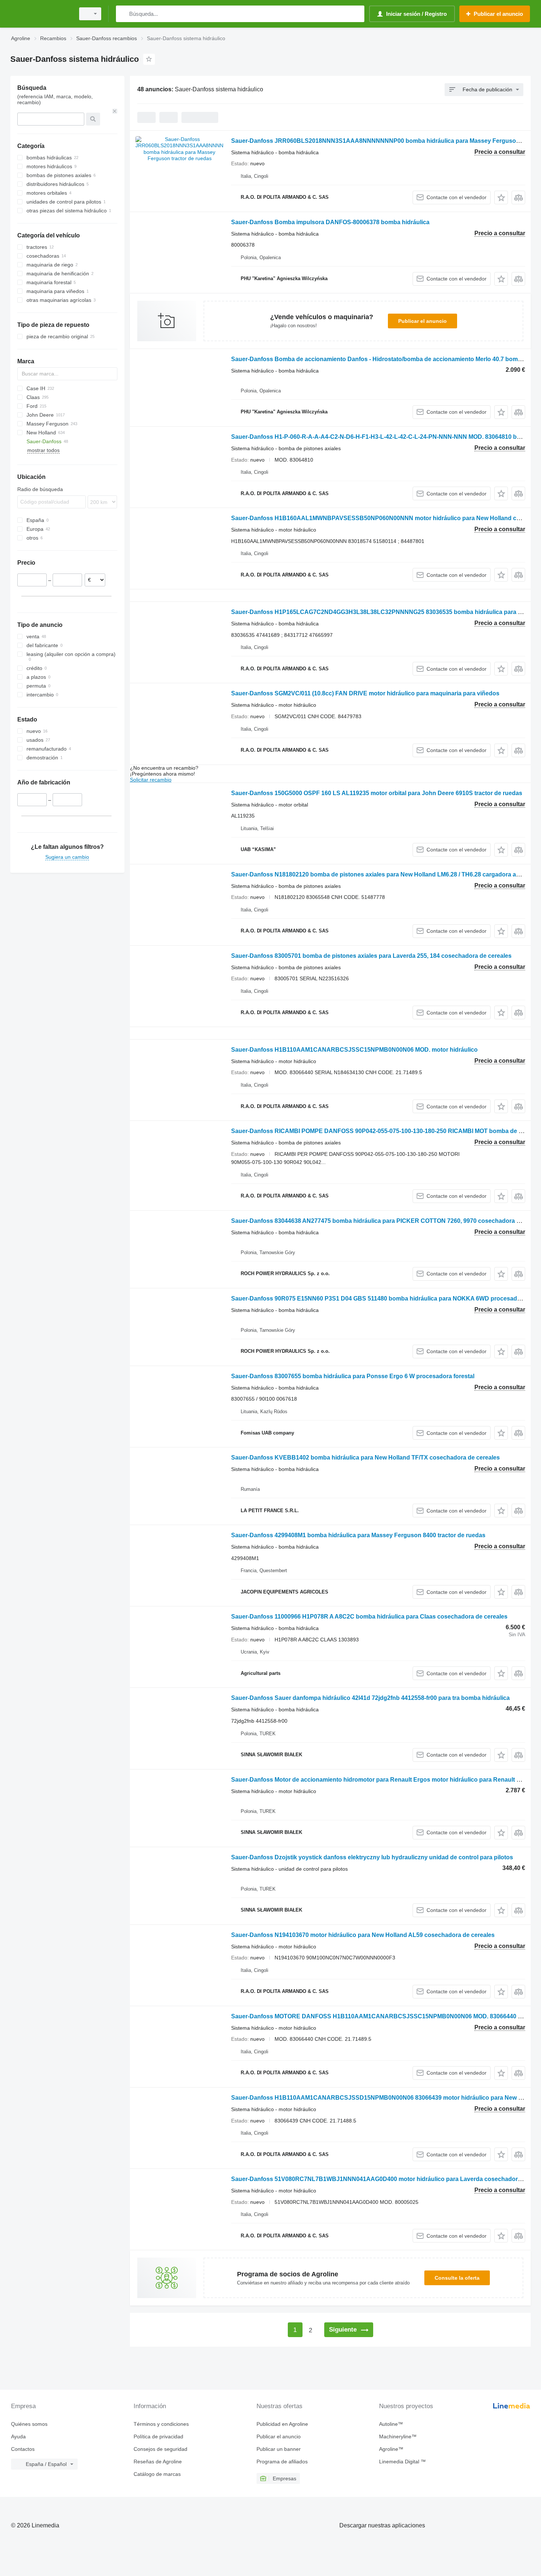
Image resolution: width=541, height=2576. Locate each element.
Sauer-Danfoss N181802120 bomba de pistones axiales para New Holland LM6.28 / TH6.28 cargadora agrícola (383, 874)
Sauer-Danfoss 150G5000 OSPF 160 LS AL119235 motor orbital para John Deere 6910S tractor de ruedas (377, 793)
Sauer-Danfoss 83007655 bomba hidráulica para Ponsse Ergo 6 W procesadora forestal (353, 1376)
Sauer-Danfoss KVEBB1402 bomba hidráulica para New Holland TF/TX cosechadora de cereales (365, 1458)
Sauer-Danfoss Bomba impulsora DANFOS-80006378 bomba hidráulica (330, 222)
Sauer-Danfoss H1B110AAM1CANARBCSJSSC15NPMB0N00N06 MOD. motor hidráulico (354, 1050)
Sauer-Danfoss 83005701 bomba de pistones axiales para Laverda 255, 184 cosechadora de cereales (371, 956)
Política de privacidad (158, 2436)
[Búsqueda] (123, 14)
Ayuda (18, 2436)
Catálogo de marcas (157, 2474)
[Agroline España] (40, 14)
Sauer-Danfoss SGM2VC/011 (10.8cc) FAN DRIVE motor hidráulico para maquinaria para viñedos (365, 693)
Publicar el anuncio (422, 321)
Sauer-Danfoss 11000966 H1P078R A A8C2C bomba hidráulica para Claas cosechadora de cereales (369, 1617)
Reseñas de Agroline (158, 2462)
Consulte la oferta (457, 2278)
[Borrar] (115, 111)
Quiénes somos (29, 2424)
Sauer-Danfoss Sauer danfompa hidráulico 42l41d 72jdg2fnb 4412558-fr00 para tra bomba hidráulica (370, 1698)
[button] (501, 197)
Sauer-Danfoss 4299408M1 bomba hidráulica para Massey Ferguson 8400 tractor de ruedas (358, 1535)
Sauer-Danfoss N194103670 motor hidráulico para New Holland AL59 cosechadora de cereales (363, 1935)
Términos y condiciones (161, 2424)
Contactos (23, 2449)
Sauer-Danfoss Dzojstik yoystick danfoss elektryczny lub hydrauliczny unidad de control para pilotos (372, 1857)
